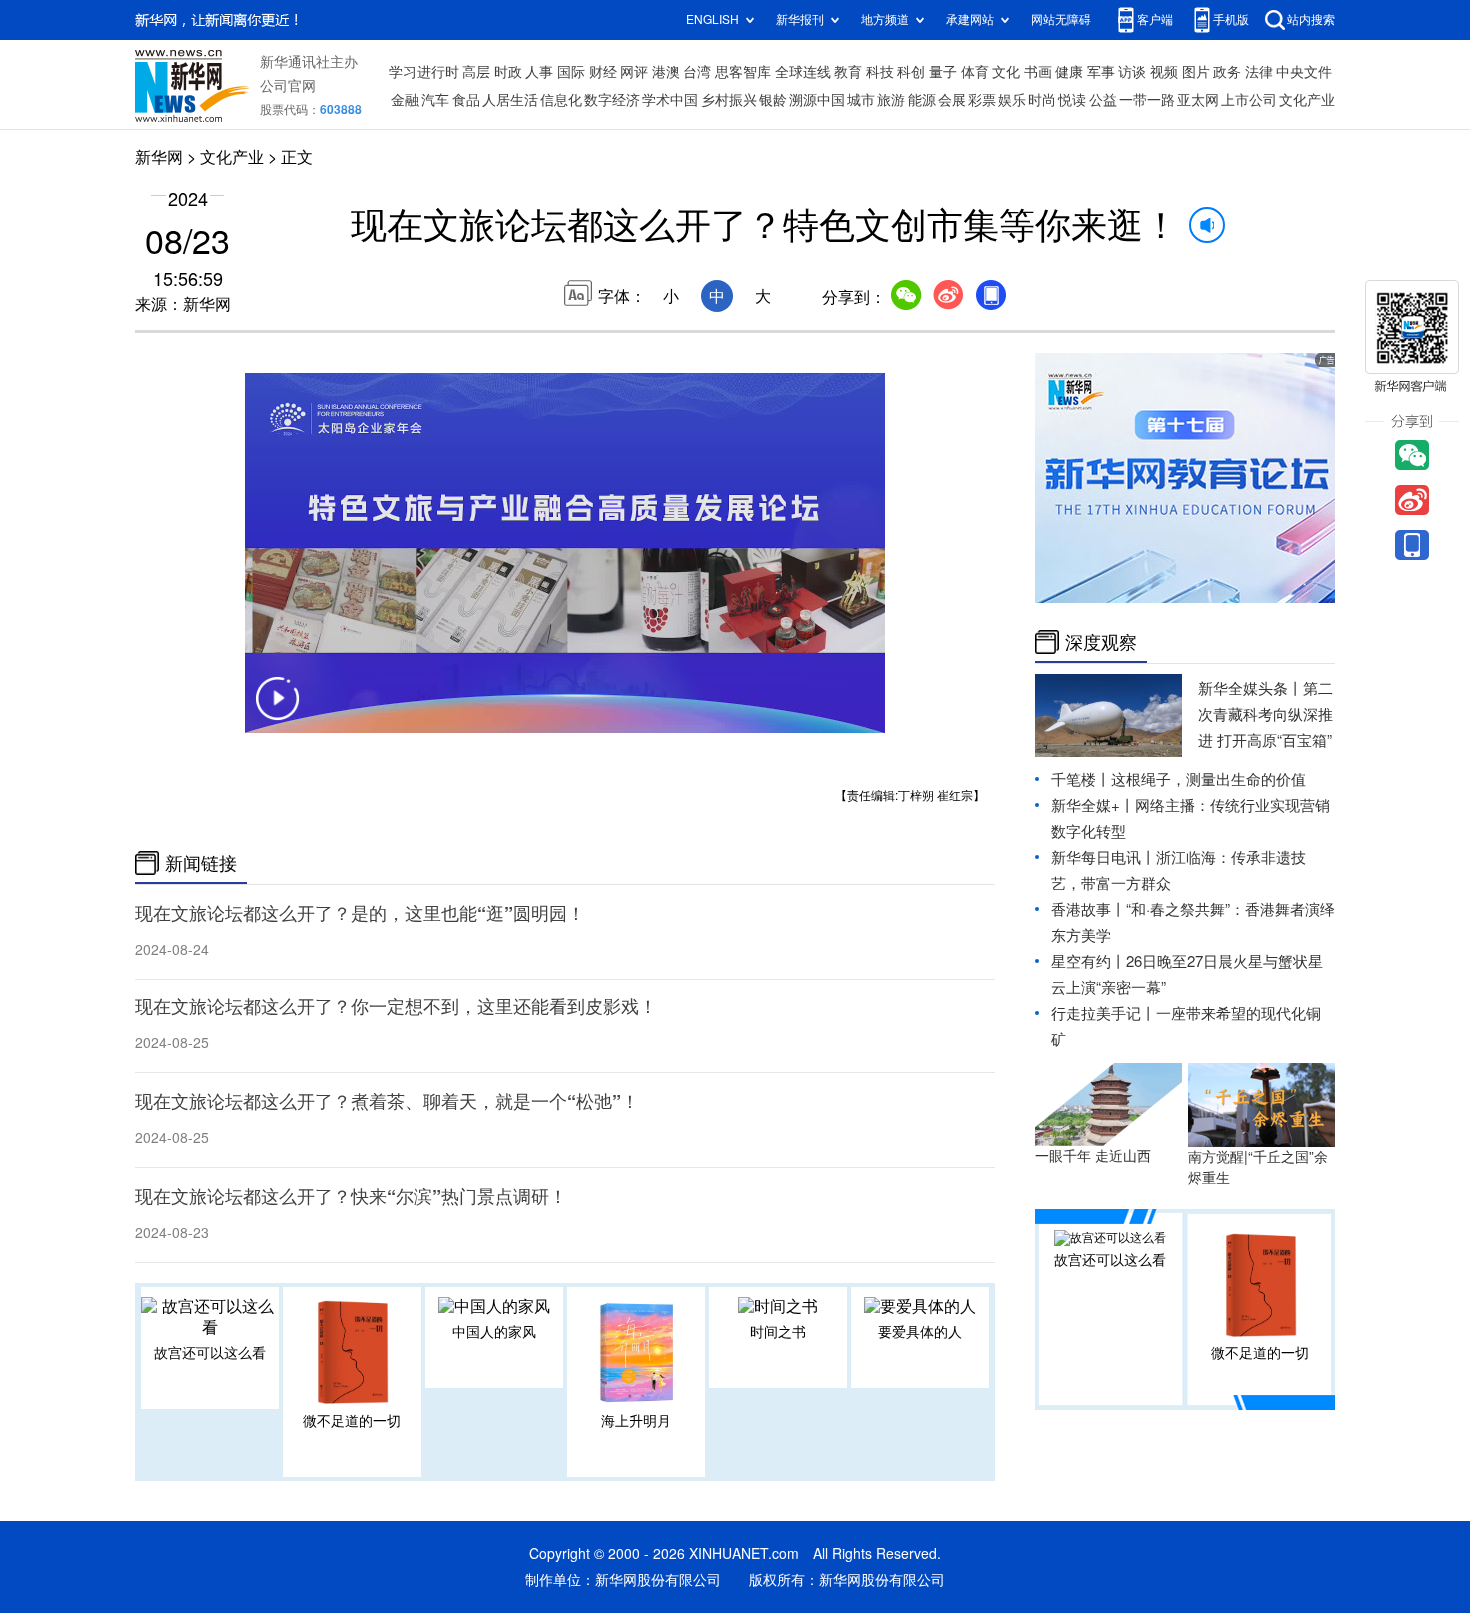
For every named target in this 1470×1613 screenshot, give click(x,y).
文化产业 (1307, 100)
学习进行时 (424, 72)
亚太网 (1198, 100)
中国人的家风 (494, 1332)
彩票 (982, 100)
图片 (1196, 72)
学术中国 (670, 100)
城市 (861, 100)
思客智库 (743, 72)
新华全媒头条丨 (1250, 688)
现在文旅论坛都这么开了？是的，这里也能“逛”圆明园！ (360, 913)
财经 (603, 72)
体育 (975, 72)
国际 (571, 72)
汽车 (435, 100)
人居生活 (510, 100)
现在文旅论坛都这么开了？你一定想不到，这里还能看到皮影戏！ (396, 1006)
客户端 (1155, 19)
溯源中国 (817, 100)
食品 (466, 100)
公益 (1103, 100)
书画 (1038, 72)
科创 (911, 72)
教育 (848, 72)
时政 (508, 72)
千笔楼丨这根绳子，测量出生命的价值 (1178, 779)
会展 (952, 100)
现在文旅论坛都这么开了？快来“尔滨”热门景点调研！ (351, 1196)
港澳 (666, 72)
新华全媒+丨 (1093, 805)
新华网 (159, 157)
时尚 (1042, 100)
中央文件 (1304, 72)
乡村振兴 (729, 100)
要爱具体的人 (920, 1332)
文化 (1006, 72)
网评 (634, 72)
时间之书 (778, 1332)
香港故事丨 (1088, 909)
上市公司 (1249, 100)
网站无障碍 (1061, 19)
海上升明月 (636, 1421)
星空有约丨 (1088, 961)
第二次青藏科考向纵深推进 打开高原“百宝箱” (1265, 714)
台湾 (697, 72)
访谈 (1132, 72)
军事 (1101, 72)
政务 (1227, 72)
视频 (1164, 72)
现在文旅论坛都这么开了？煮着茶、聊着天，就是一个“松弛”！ (387, 1101)
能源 (922, 100)
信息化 (561, 100)
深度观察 (1101, 642)
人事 (539, 72)
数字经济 (612, 100)
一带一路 (1147, 100)
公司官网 (288, 86)
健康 (1069, 72)
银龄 (773, 100)
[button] (277, 711)
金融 (405, 100)
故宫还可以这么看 (210, 1353)
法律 (1259, 72)
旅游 (891, 100)
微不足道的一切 (352, 1421)
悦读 (1072, 100)
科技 (880, 72)
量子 (943, 72)
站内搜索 (1311, 19)
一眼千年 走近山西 (1093, 1156)
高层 (476, 72)
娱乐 (1012, 100)
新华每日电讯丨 (1103, 857)
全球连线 (803, 72)
